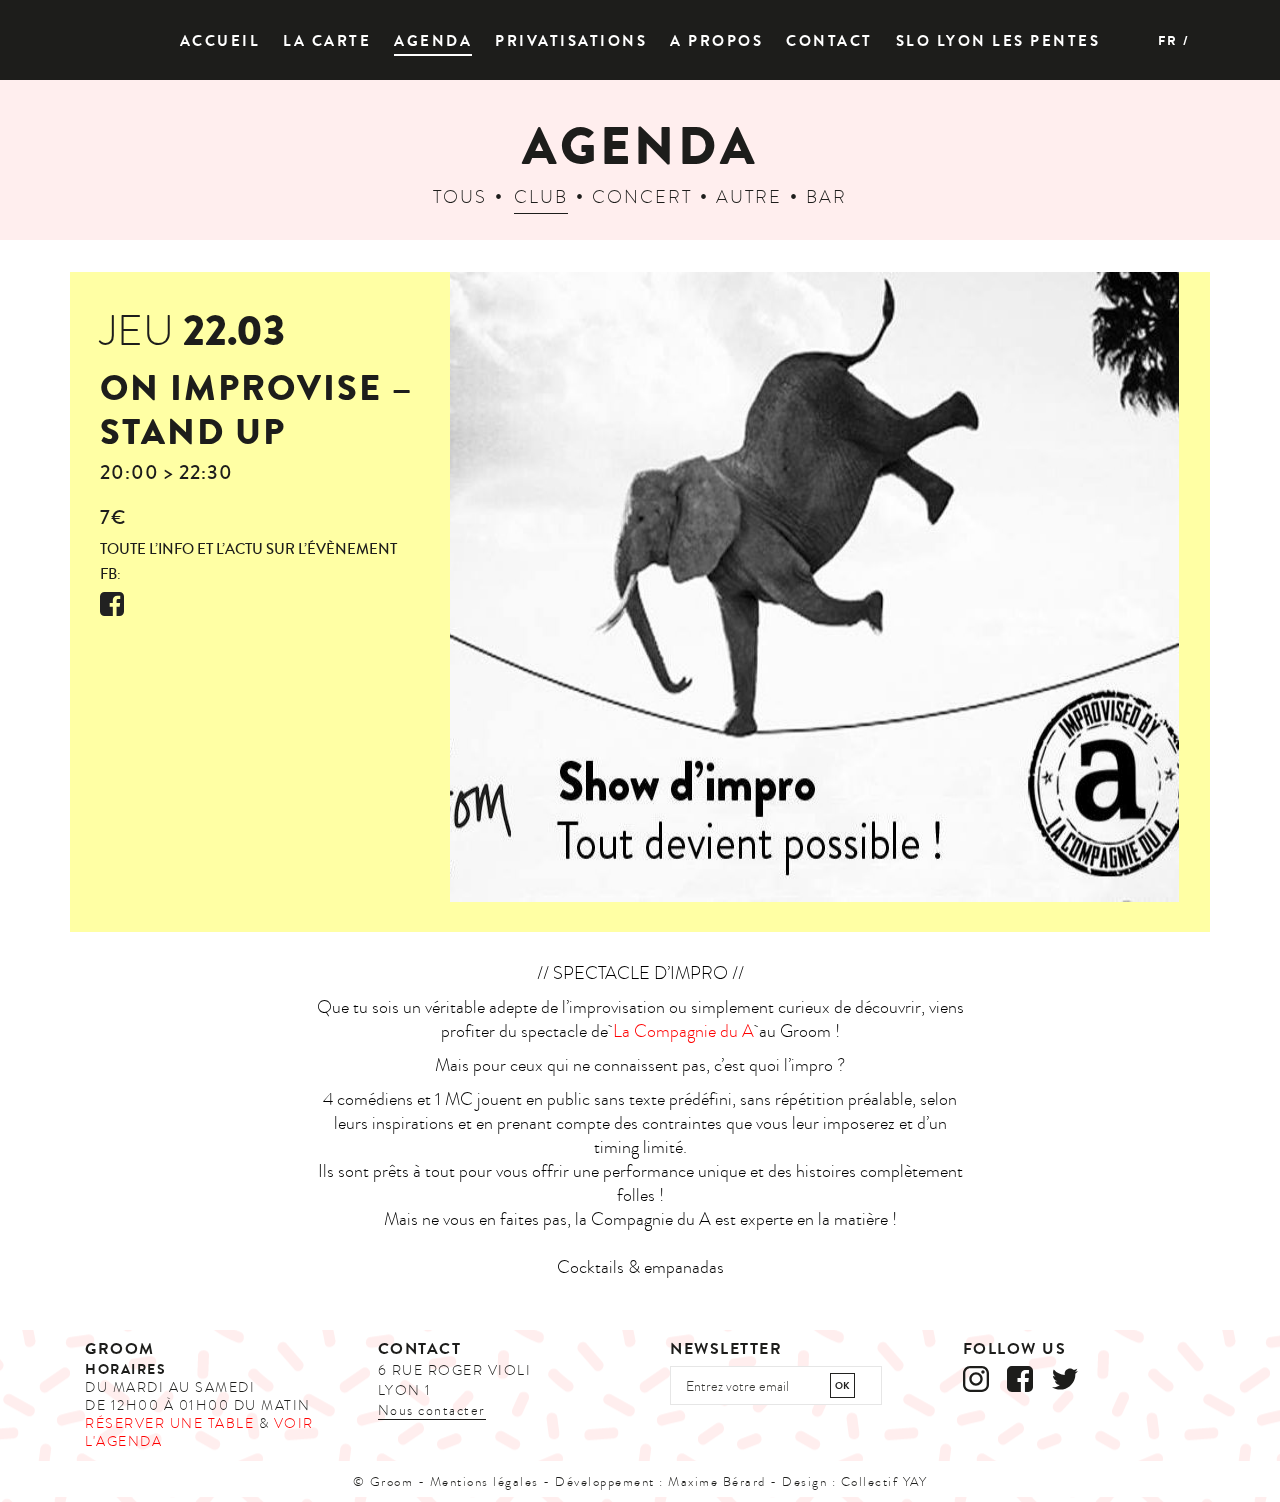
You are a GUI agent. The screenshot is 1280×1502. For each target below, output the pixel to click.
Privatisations (571, 41)
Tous (460, 197)
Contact (829, 41)
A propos (716, 41)
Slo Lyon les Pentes (998, 41)
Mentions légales (484, 1482)
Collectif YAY (884, 1482)
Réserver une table (169, 1423)
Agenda (433, 41)
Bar (826, 197)
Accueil (220, 41)
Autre (749, 197)
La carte (327, 41)
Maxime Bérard (717, 1482)
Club (541, 197)
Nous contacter (432, 1410)
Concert (642, 197)
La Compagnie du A (683, 1031)
